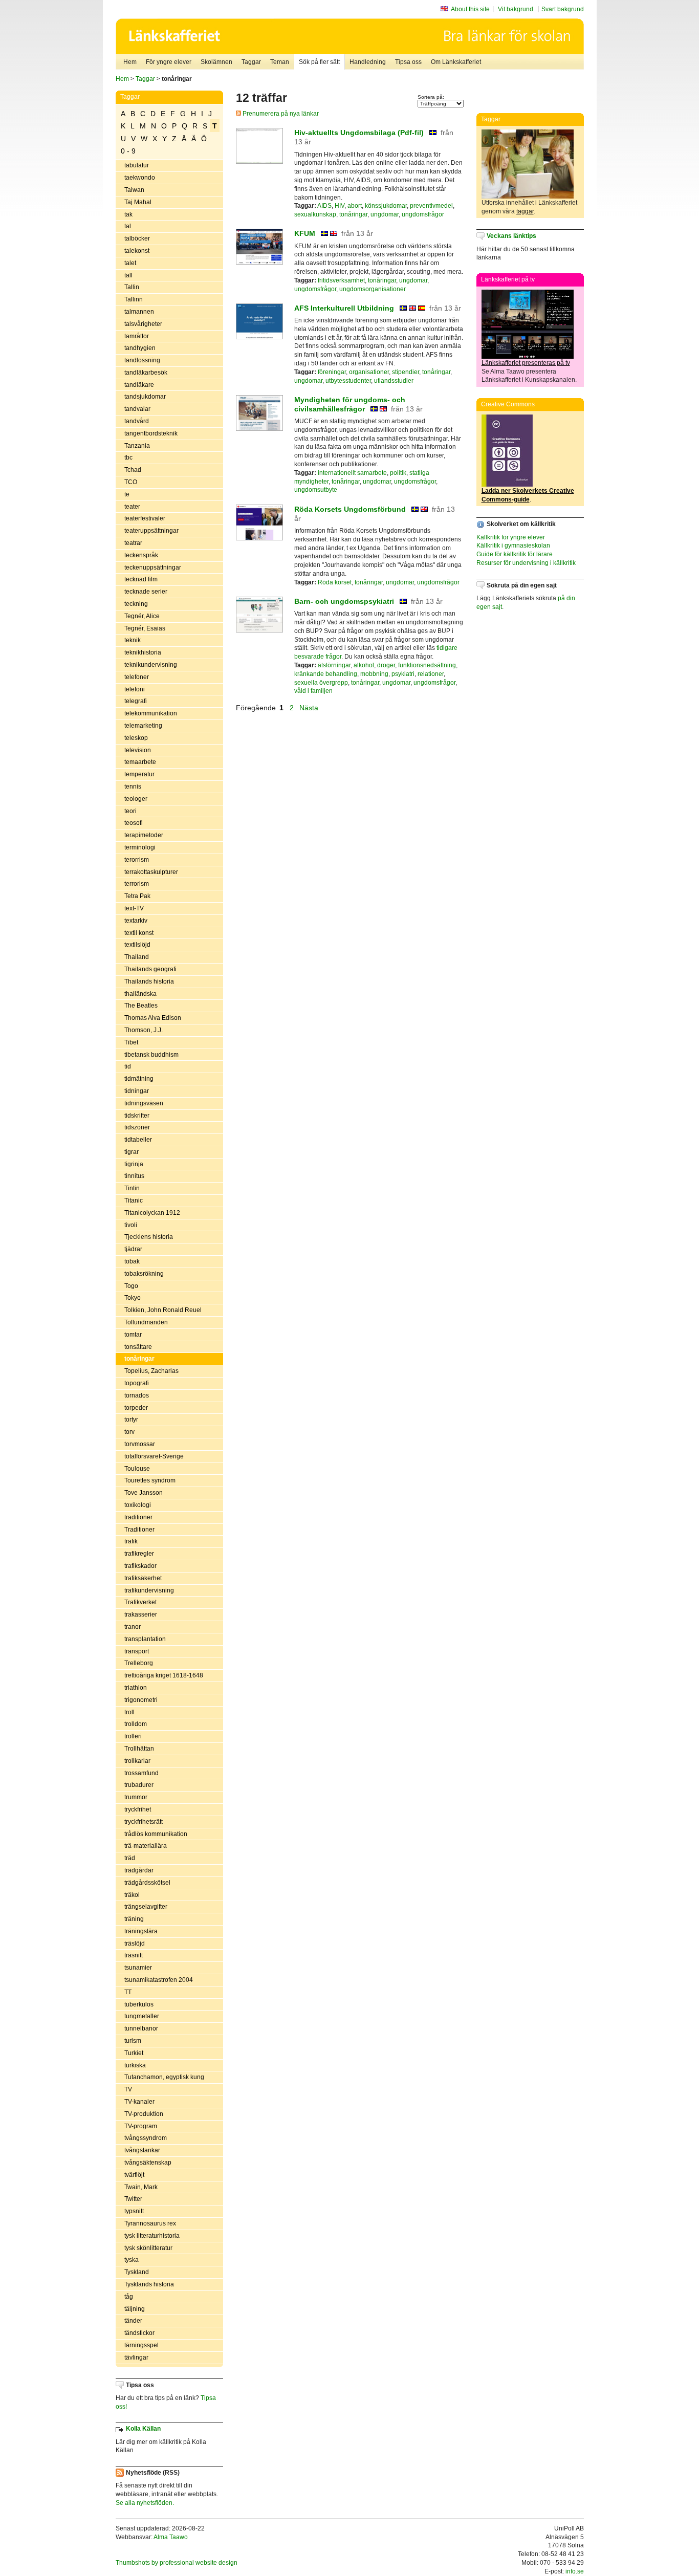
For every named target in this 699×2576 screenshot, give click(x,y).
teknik (133, 640)
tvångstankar (142, 2150)
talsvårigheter (143, 324)
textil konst (139, 933)
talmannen (139, 312)
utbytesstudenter (348, 381)
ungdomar (385, 214)
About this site (470, 9)
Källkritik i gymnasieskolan (513, 545)
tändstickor (139, 2333)
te (127, 494)
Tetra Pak (137, 896)
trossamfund (141, 1773)
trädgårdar (139, 1870)
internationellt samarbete (352, 473)
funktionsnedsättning (427, 665)
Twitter (133, 2199)
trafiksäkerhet (143, 1578)
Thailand (137, 957)
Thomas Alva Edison (153, 1018)
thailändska (140, 994)
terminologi (140, 847)
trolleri (133, 1736)
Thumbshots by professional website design (177, 2563)
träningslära (141, 1931)
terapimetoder (144, 835)
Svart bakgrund (563, 9)
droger (386, 665)
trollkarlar (137, 1761)
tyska (132, 2260)
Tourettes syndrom (150, 1480)
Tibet (131, 1042)
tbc (128, 457)
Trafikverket (140, 1602)
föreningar (332, 372)
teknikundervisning (151, 665)
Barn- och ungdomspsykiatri (344, 601)
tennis (133, 787)
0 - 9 (128, 151)
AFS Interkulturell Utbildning (344, 308)
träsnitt (134, 1955)
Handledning (368, 62)
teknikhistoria (143, 652)
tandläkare (139, 385)
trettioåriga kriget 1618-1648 (164, 1675)
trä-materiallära (146, 1846)
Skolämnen (216, 62)
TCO (131, 482)
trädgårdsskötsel (147, 1883)
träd (130, 1858)
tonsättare (138, 1347)
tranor (133, 1627)
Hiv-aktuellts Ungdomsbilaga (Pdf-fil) (359, 133)
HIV (340, 206)
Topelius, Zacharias (151, 1371)
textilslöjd (137, 945)
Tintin (132, 1188)
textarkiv (136, 921)
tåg (129, 2297)
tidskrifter (137, 1116)
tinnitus (134, 1176)
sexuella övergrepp (321, 683)
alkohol (364, 665)
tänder (133, 2321)
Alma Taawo (171, 2537)
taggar (525, 211)
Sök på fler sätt (319, 62)
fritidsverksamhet (341, 280)
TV (128, 2089)
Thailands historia (149, 981)
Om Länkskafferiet (456, 62)
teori (130, 811)
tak (128, 214)
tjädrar (133, 1249)
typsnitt (134, 2211)
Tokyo (133, 1298)
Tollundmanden (146, 1322)
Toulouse (137, 1469)
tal (128, 226)
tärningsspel (141, 2345)
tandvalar (137, 409)
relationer (431, 674)
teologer (136, 799)
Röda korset (335, 582)
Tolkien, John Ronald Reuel (163, 1310)
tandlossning (142, 360)
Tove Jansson (144, 1493)
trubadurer (139, 1785)
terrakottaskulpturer (151, 872)
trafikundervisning (149, 1590)
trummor (136, 1797)
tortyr (131, 1420)
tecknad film (141, 579)
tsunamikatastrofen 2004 (159, 1980)
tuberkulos (139, 2004)
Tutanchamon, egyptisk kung (164, 2077)
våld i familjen (313, 691)
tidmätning (139, 1079)
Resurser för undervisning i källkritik (526, 563)
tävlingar (136, 2357)
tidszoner (137, 1127)
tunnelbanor (141, 2028)
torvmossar (140, 1444)
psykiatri (403, 674)
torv (129, 1432)
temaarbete (140, 762)
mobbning (374, 674)
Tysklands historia (149, 2284)
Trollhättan (139, 1749)
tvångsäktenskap (148, 2163)
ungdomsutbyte (316, 490)
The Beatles (141, 1006)
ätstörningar (334, 665)
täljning (135, 2309)
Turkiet (134, 2053)
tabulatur (137, 165)
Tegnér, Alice (142, 616)
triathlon (136, 1688)
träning (134, 1919)
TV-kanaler (139, 2102)
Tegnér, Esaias (145, 628)
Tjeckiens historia (149, 1237)
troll (129, 1712)
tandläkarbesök (146, 373)
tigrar (132, 1152)
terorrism (137, 860)
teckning (136, 604)
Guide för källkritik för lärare (515, 554)
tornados (137, 1395)
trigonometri (141, 1700)
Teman (280, 62)
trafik (131, 1541)
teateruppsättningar (151, 531)
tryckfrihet (138, 1809)
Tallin (132, 287)
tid (128, 1066)
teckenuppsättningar (153, 567)
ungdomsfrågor (423, 214)
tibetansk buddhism (151, 1055)
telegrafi (136, 701)
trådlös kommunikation (156, 1834)
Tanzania (137, 446)
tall (128, 275)
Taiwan (134, 190)
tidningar (137, 1091)
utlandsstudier (394, 381)
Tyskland (137, 2272)
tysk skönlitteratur (148, 2248)
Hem (130, 62)
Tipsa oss (408, 62)
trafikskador (140, 1566)
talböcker (137, 238)
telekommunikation (151, 713)
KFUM (305, 233)
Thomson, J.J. (144, 1030)
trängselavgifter (146, 1907)
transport (137, 1651)
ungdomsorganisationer (373, 289)
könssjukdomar (386, 206)
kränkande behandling (326, 674)
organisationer (369, 372)
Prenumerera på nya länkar (280, 114)
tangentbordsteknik (151, 433)
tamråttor (137, 336)
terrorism (137, 884)
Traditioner (139, 1530)
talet (130, 263)
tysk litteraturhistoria (152, 2236)
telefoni (135, 689)
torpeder (136, 1408)
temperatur (139, 774)
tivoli (131, 1225)
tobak (132, 1261)
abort (355, 206)
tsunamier (138, 1968)
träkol (132, 1895)
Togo (131, 1286)
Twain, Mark (141, 2187)
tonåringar (139, 1359)
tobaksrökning (144, 1274)
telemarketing (143, 726)
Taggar (251, 62)
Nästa (310, 708)
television (138, 750)
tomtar (133, 1335)
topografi (137, 1383)
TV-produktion (144, 2114)
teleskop (136, 738)
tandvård (137, 421)
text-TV (134, 908)
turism (133, 2041)
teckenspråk (141, 555)
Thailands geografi (150, 969)
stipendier (406, 372)
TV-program (141, 2126)
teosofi (134, 823)
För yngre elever (169, 62)
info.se (575, 2571)
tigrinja (134, 1164)
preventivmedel (431, 206)
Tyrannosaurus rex (150, 2223)
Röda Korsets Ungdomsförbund (350, 509)
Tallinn (134, 299)
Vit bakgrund (516, 9)
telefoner (137, 677)
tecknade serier (146, 592)
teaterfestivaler (145, 518)
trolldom (136, 1724)
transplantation (145, 1639)
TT (128, 1992)
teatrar (133, 543)
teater (132, 507)
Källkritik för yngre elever (511, 537)
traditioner (138, 1517)
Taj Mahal (138, 202)
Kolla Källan (143, 2429)
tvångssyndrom (146, 2138)
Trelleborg (139, 1663)
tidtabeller (138, 1140)
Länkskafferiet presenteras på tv (526, 363)
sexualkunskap (315, 214)
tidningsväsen (144, 1103)
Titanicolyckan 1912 (152, 1213)
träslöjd (135, 1944)
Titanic (134, 1200)
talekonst (137, 251)
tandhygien (140, 348)
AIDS (324, 206)
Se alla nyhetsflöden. (145, 2503)
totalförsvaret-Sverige (154, 1456)
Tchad (133, 470)
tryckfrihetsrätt (144, 1822)
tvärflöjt (134, 2175)
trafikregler (139, 1554)
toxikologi (138, 1505)
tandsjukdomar (145, 397)
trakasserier (141, 1614)
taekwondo (140, 178)
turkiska (135, 2065)
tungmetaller (142, 2016)
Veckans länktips (511, 236)
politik (398, 473)
